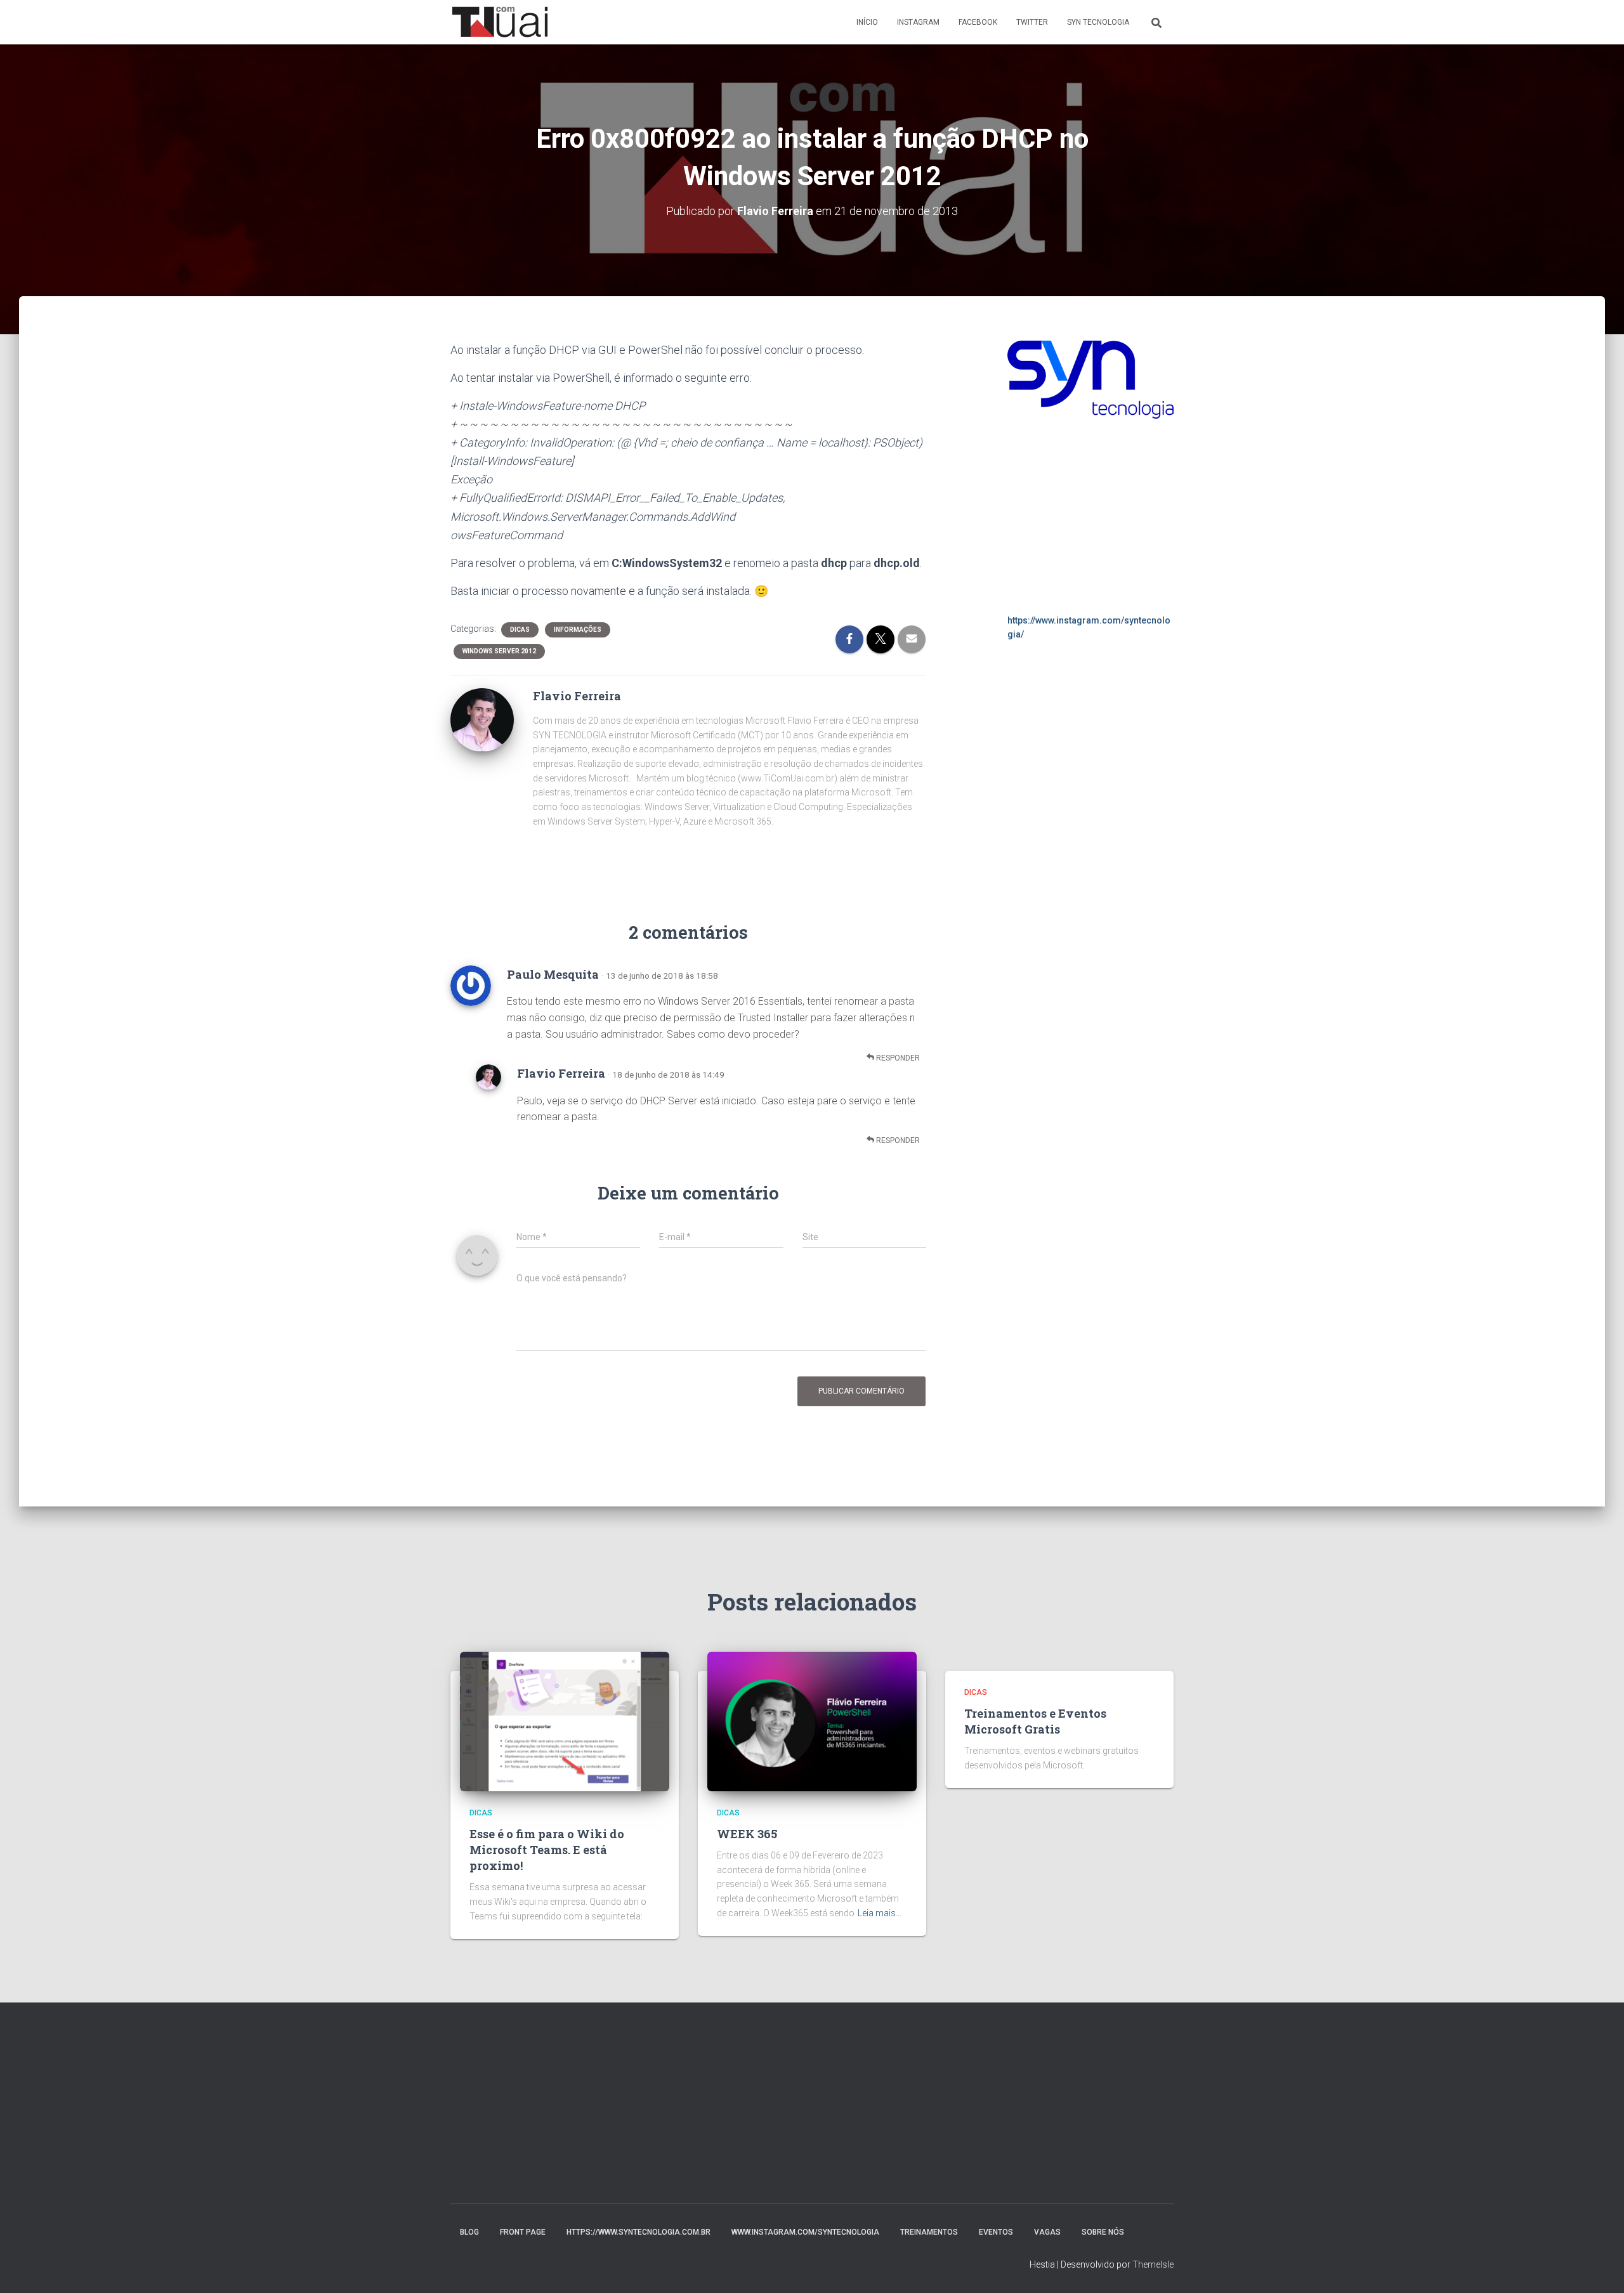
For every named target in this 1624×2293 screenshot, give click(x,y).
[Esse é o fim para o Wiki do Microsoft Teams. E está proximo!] (565, 1721)
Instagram (918, 22)
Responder (897, 1058)
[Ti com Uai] (500, 22)
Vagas (1047, 2232)
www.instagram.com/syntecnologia (805, 2232)
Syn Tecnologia (1098, 22)
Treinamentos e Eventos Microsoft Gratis (1035, 1721)
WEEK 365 (747, 1834)
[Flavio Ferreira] (482, 719)
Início (867, 22)
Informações (578, 630)
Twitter (1032, 22)
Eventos (996, 2232)
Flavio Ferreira (561, 1073)
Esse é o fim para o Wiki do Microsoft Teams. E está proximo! (547, 1850)
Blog (469, 2232)
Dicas (520, 630)
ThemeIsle (1153, 2264)
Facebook (978, 22)
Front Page (523, 2232)
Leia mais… (880, 1913)
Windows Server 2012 (499, 651)
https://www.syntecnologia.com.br (638, 2232)
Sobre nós (1103, 2232)
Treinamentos (929, 2232)
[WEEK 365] (812, 1721)
